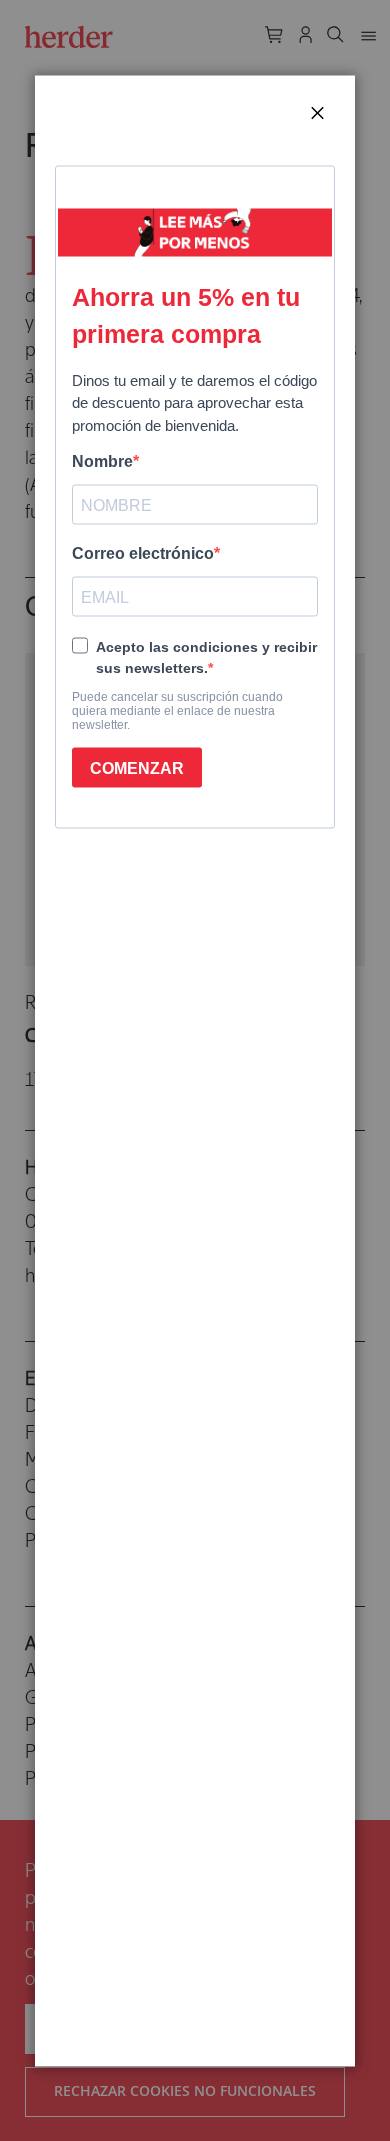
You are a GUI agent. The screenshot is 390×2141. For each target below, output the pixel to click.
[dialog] (195, 1070)
